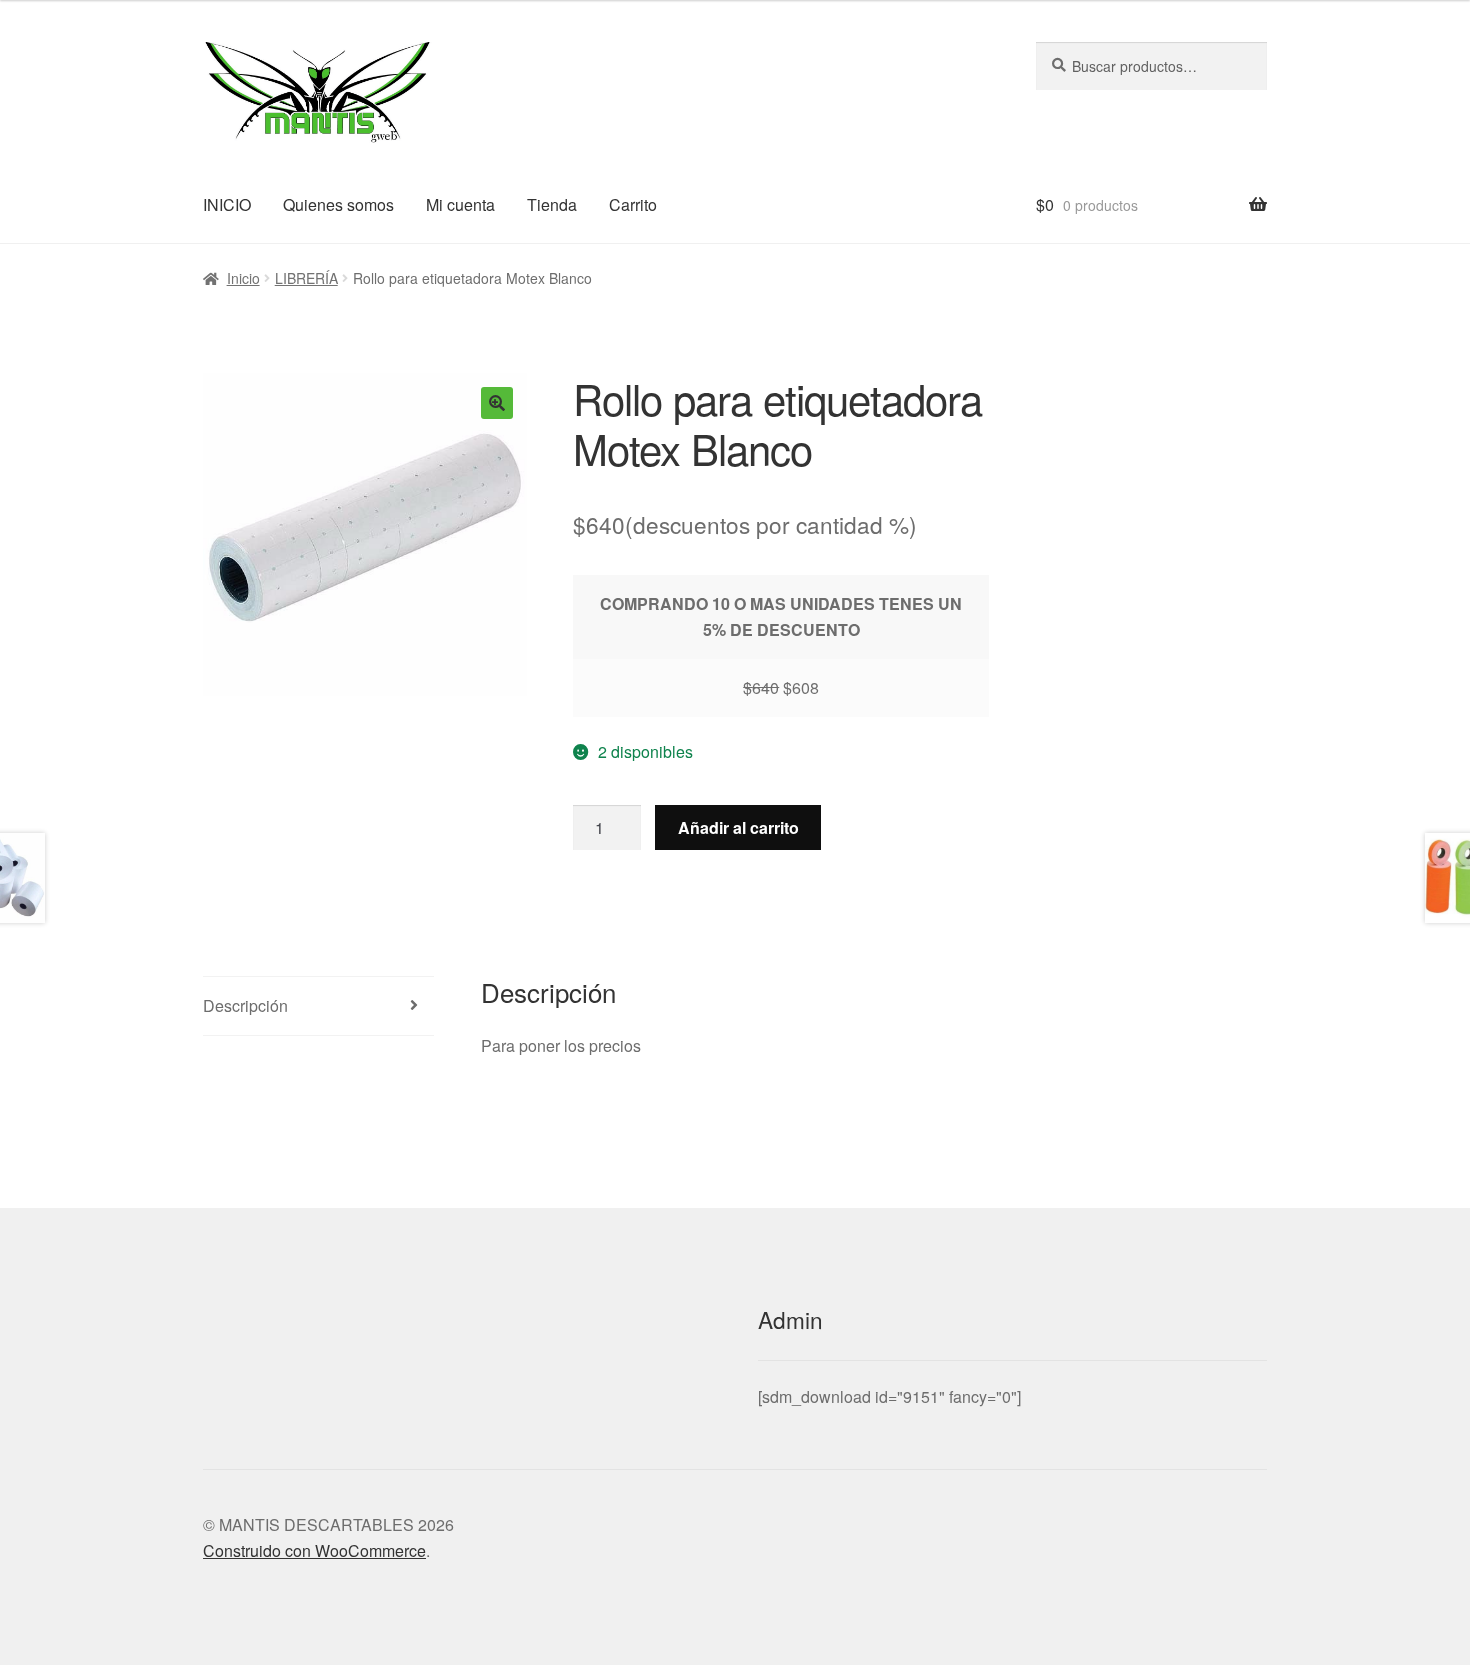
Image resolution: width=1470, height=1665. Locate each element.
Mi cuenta (460, 204)
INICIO (227, 204)
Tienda (552, 204)
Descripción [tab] (245, 1005)
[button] (497, 403)
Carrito (633, 204)
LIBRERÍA (306, 278)
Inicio (243, 278)
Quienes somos (338, 204)
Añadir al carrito (738, 827)
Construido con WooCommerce (314, 1550)
